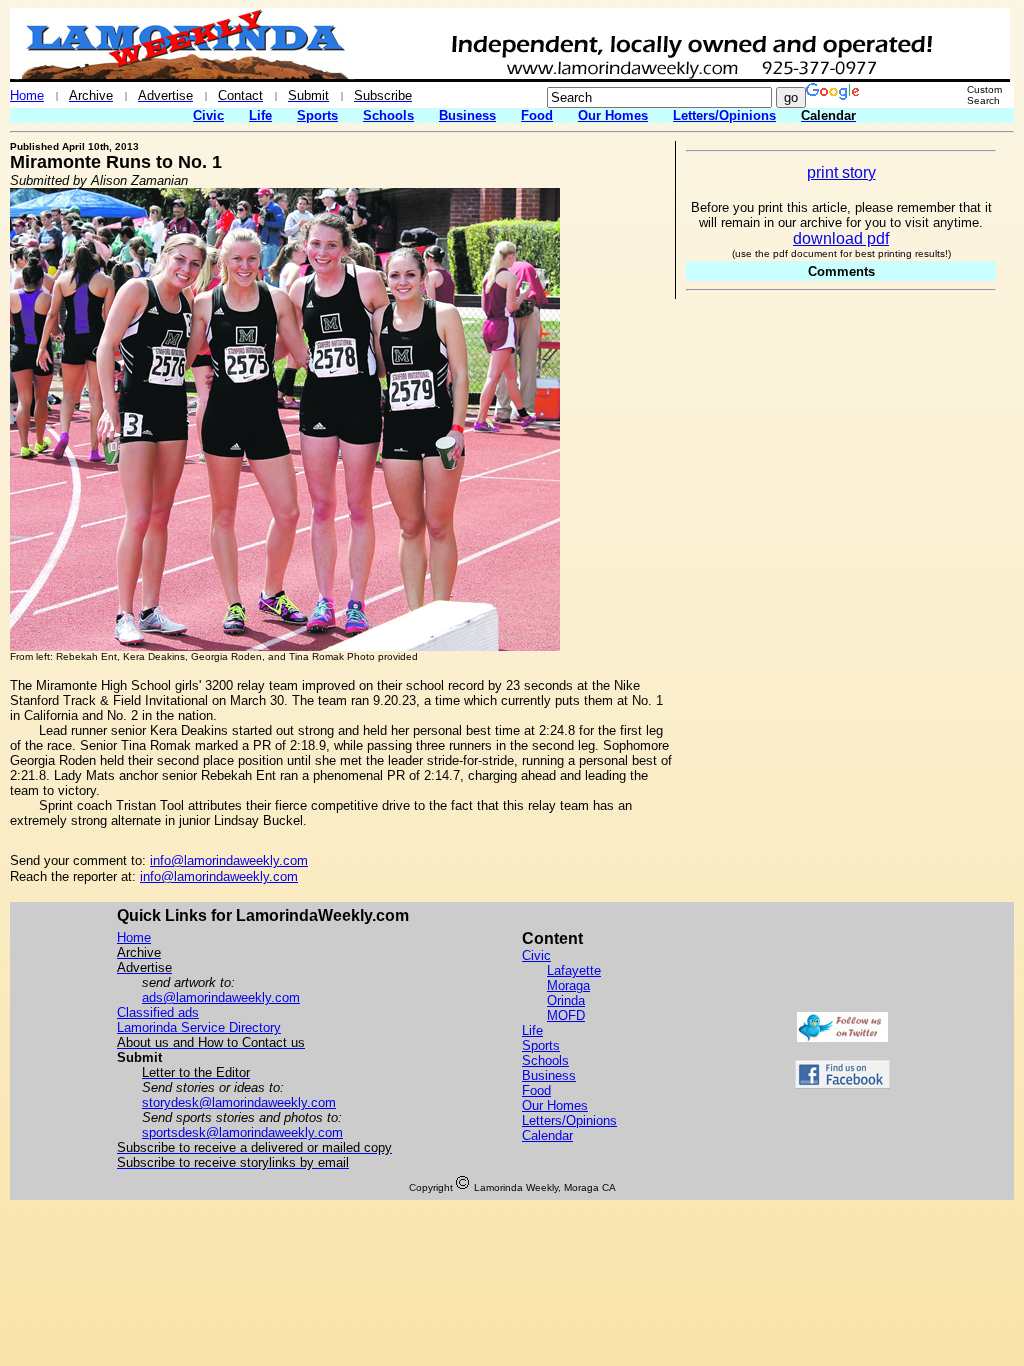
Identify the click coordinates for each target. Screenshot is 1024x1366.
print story (841, 172)
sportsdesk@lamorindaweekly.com (242, 1132)
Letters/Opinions (724, 115)
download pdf (841, 238)
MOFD (566, 1015)
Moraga (568, 985)
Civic (208, 115)
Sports (317, 115)
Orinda (566, 1000)
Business (467, 115)
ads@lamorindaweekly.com (221, 997)
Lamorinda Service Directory (199, 1027)
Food (537, 115)
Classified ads (158, 1012)
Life (260, 115)
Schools (388, 115)
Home (27, 95)
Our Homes (613, 115)
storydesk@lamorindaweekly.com (239, 1102)
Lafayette (574, 970)
